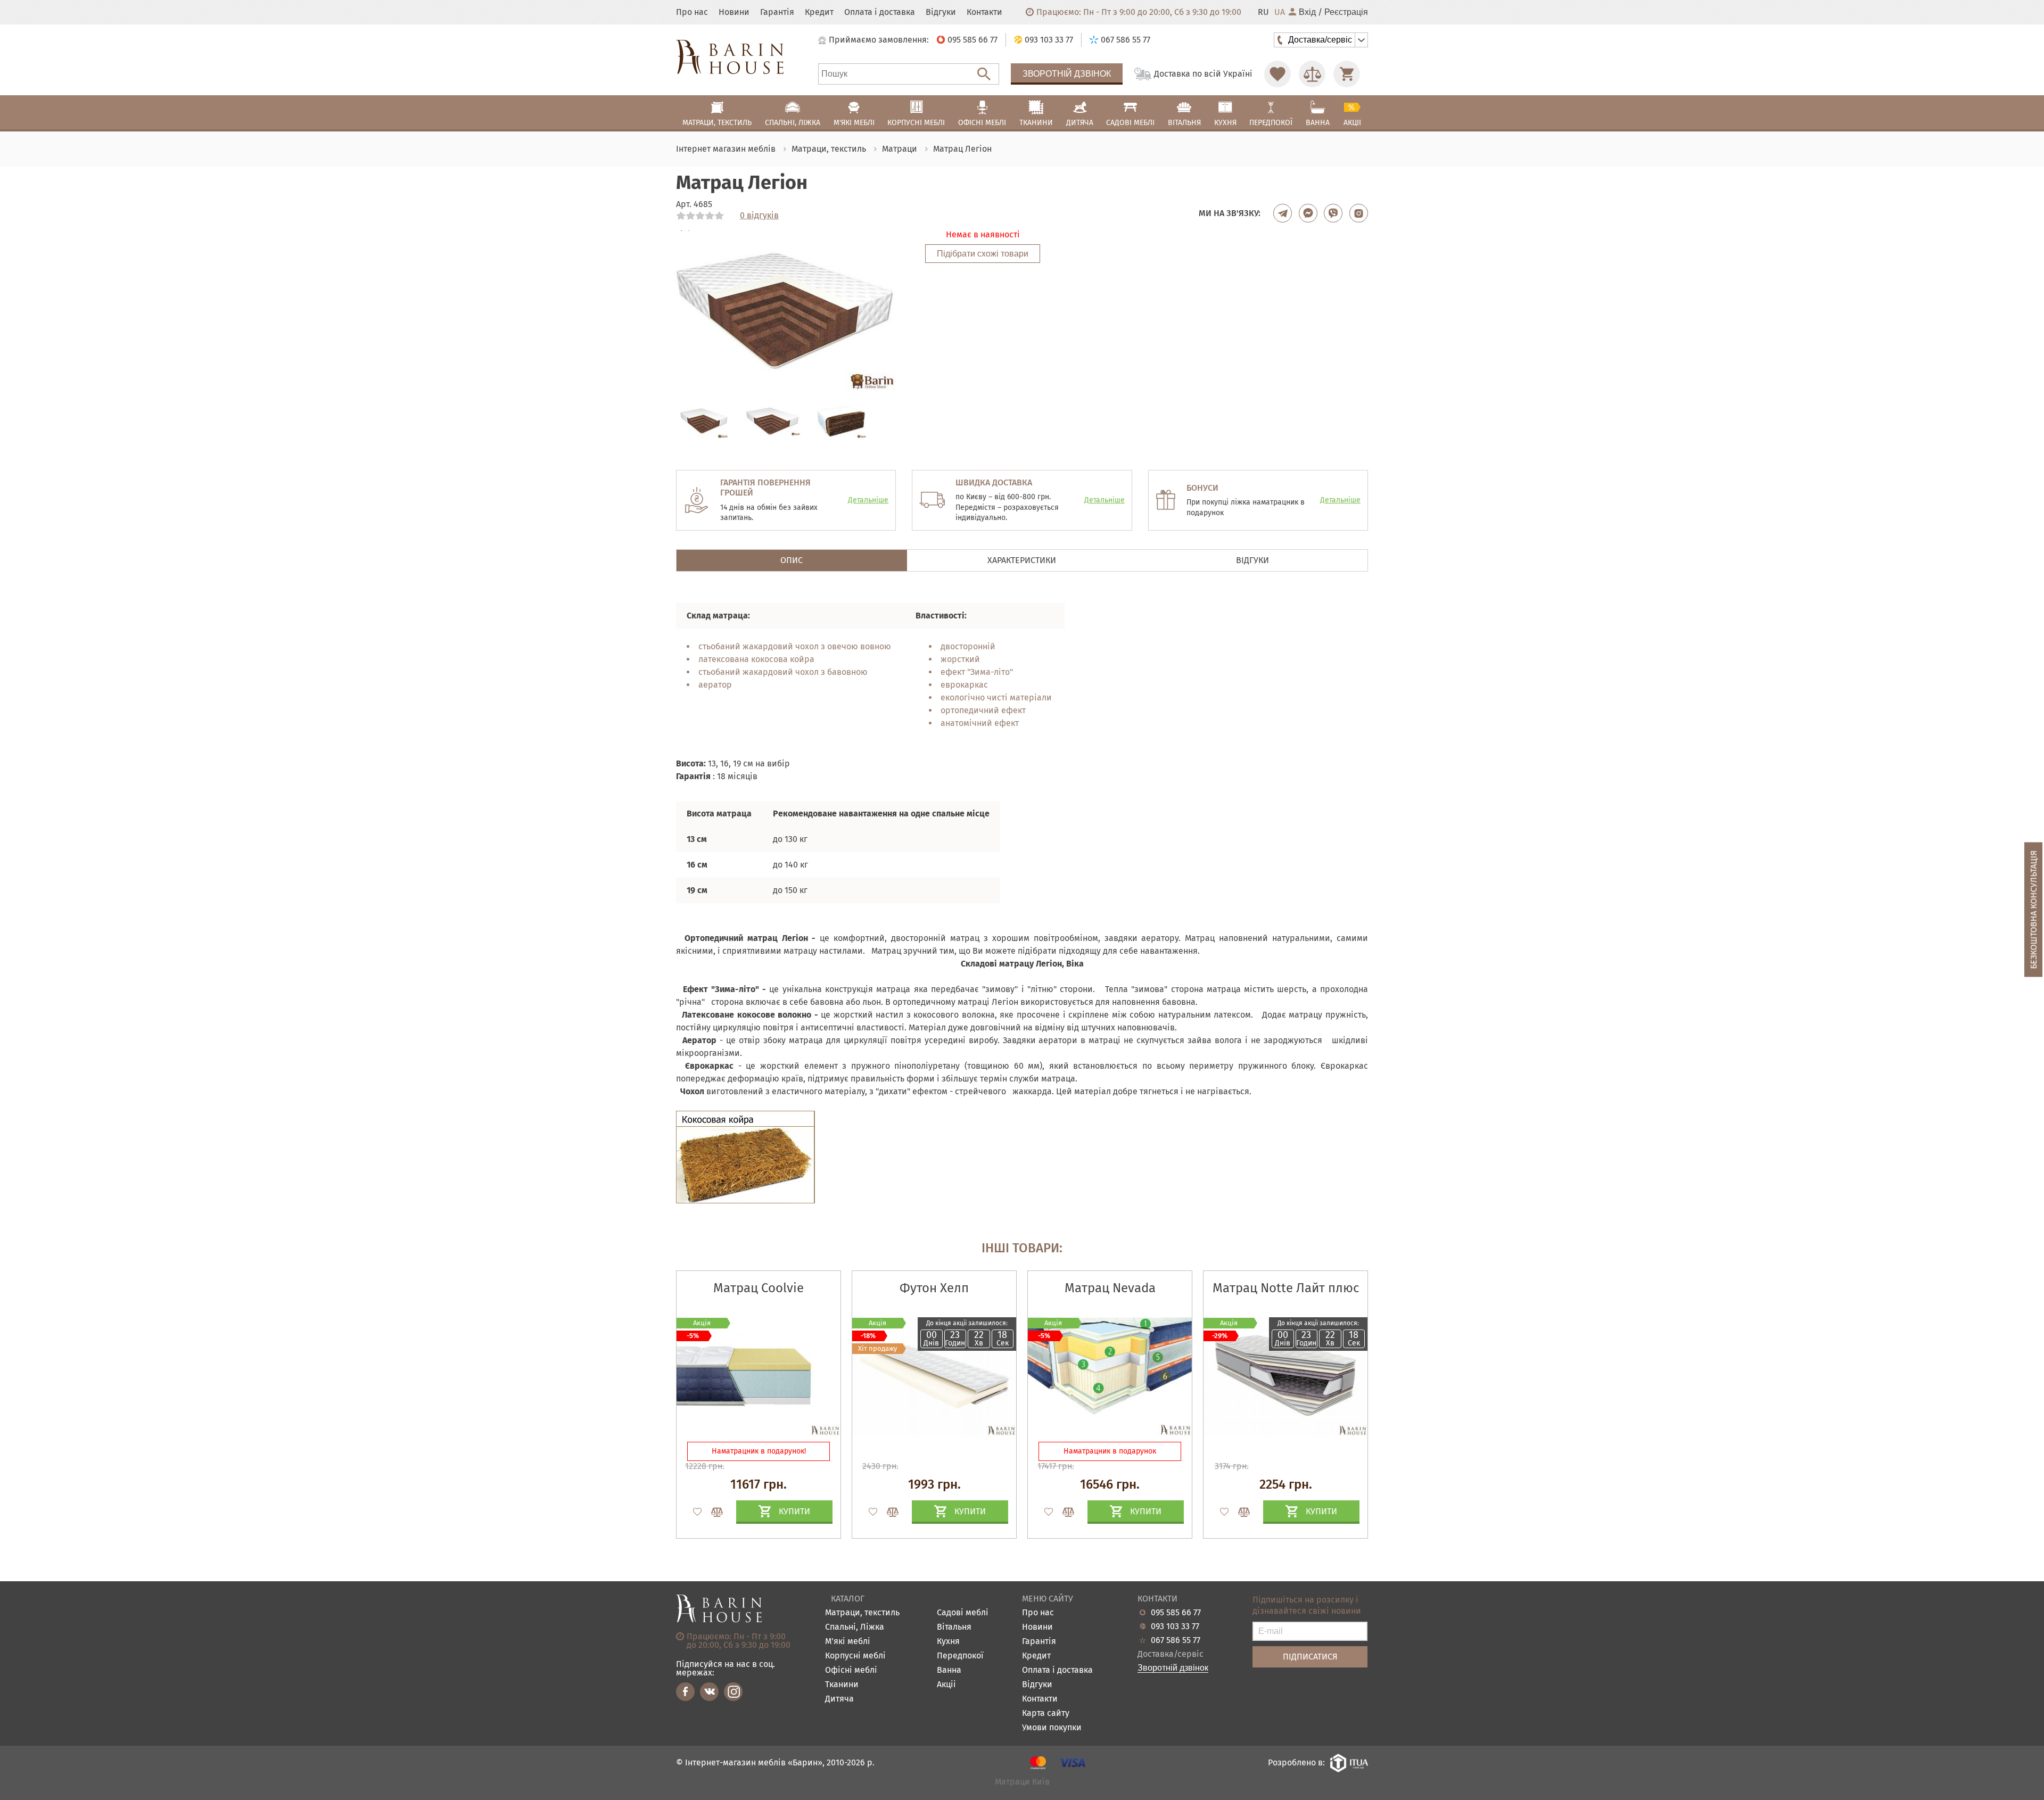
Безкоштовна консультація (2034, 910)
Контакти (984, 12)
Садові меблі (963, 1613)
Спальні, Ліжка (855, 1627)
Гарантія (777, 12)
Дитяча (839, 1699)
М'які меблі (848, 1642)
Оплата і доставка (880, 12)
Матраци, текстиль (862, 1613)
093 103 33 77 (1175, 1626)
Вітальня (954, 1627)
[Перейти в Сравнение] (1312, 74)
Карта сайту (1046, 1714)
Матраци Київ (1022, 1782)
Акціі (946, 1685)
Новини (734, 12)
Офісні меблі (851, 1670)
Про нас (692, 12)
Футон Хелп (934, 1288)
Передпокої (960, 1656)
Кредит (819, 12)
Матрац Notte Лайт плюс (1286, 1288)
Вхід (1307, 12)
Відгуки (941, 12)
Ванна (949, 1670)
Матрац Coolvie (759, 1288)
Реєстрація (1346, 12)
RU (1263, 12)
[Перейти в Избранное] (1278, 74)
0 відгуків (759, 216)
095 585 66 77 (1176, 1613)
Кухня (948, 1642)
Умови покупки (1052, 1728)
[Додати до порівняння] (712, 1512)
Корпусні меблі (855, 1656)
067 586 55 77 (1176, 1640)
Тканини (842, 1685)
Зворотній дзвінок (1067, 74)
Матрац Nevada (1110, 1288)
